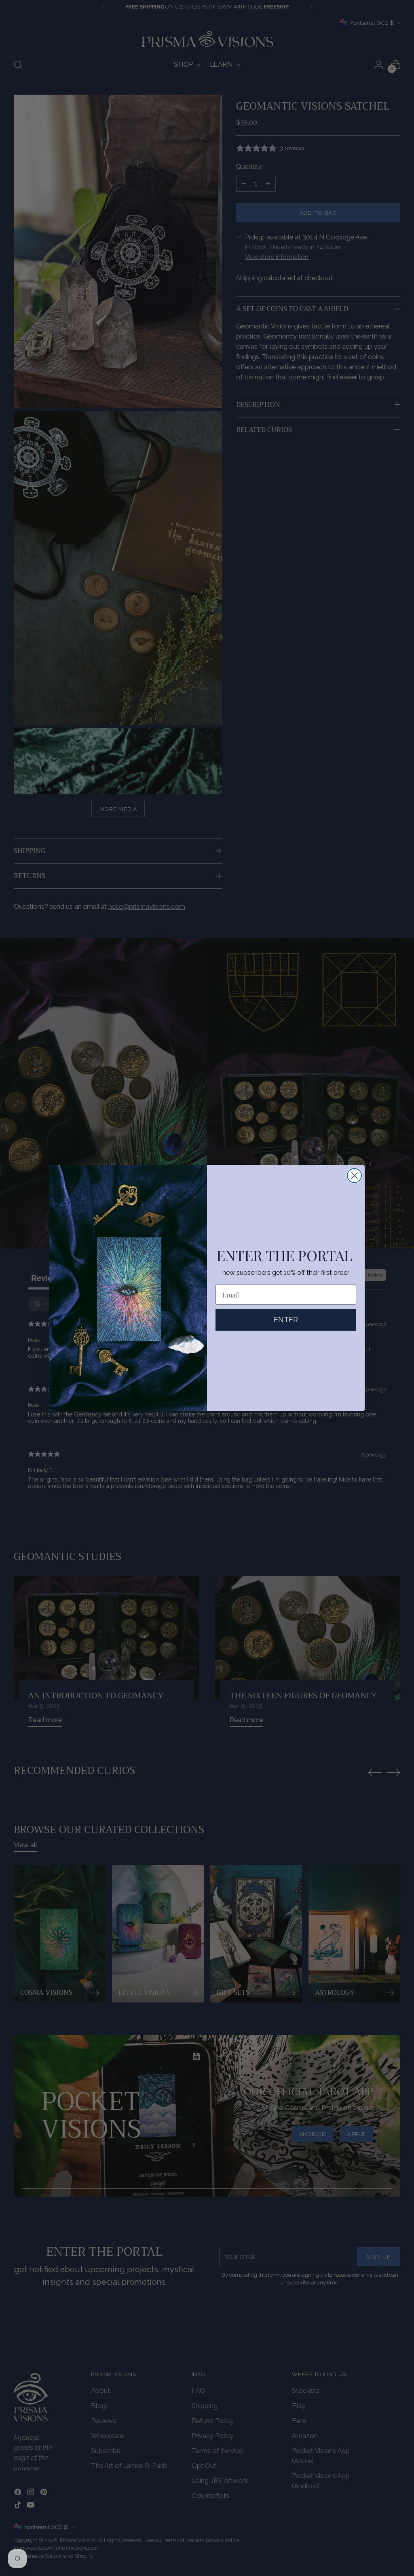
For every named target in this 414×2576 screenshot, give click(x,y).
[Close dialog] (354, 1176)
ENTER (286, 1320)
